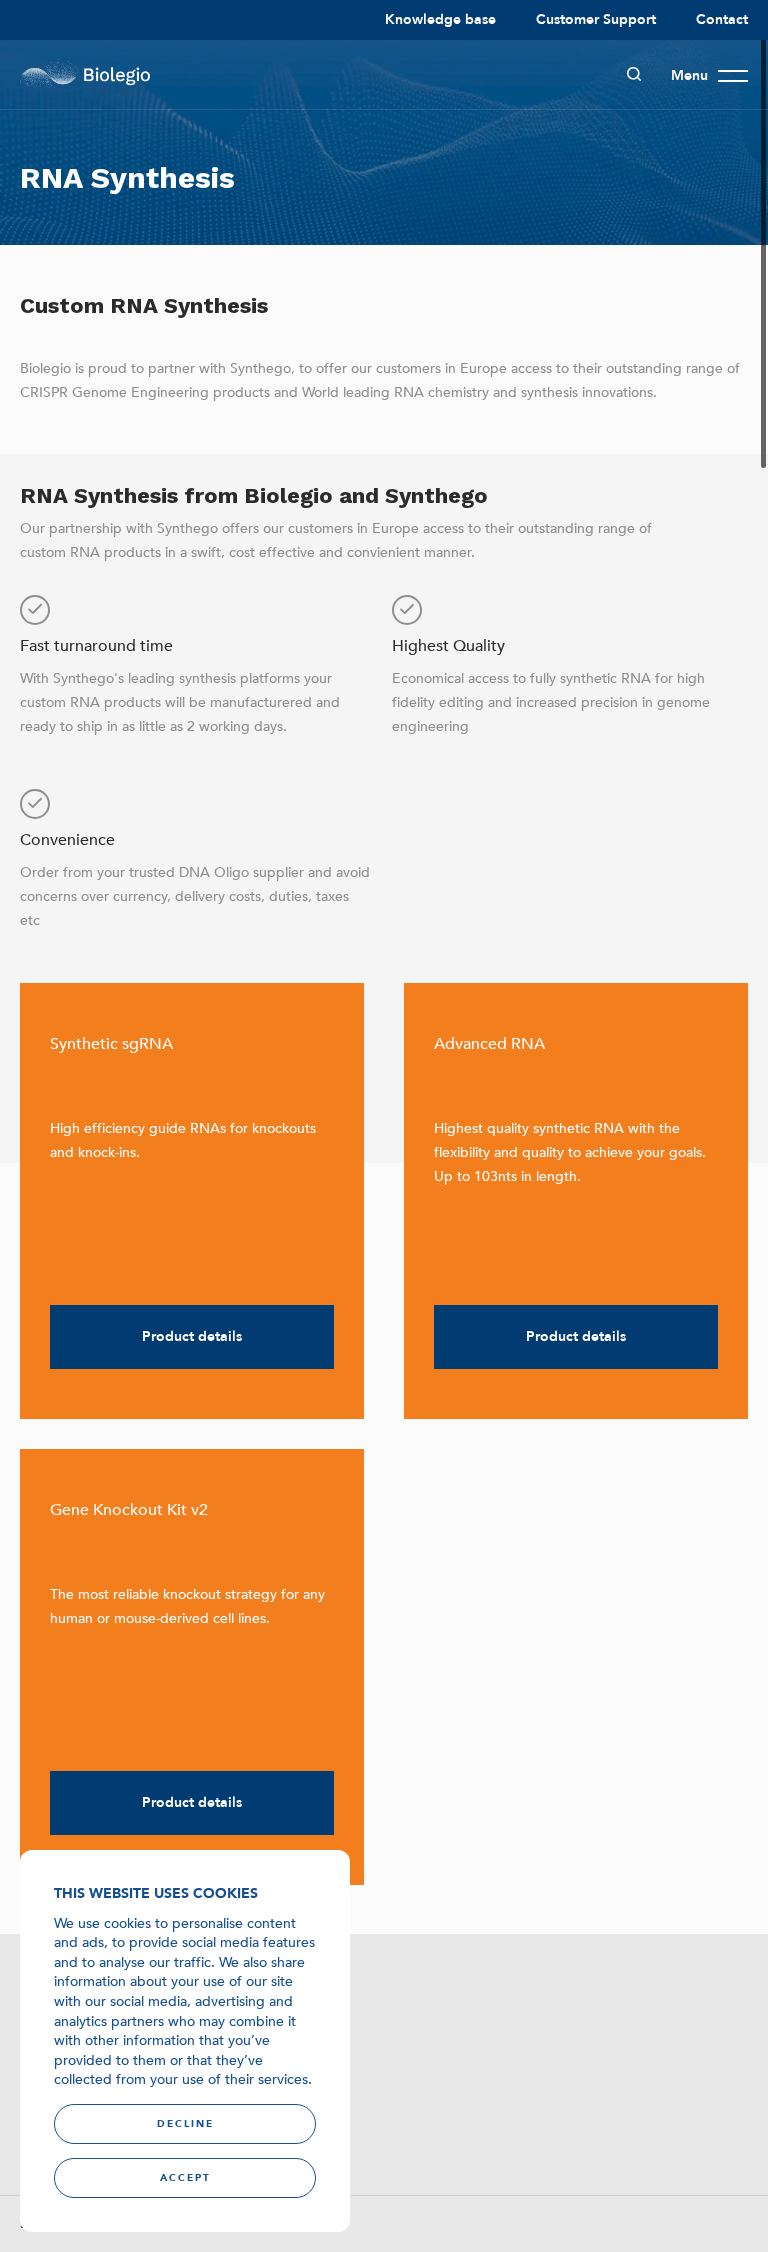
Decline (185, 2124)
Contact (722, 19)
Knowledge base (440, 19)
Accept (185, 2178)
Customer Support (596, 19)
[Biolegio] (85, 75)
